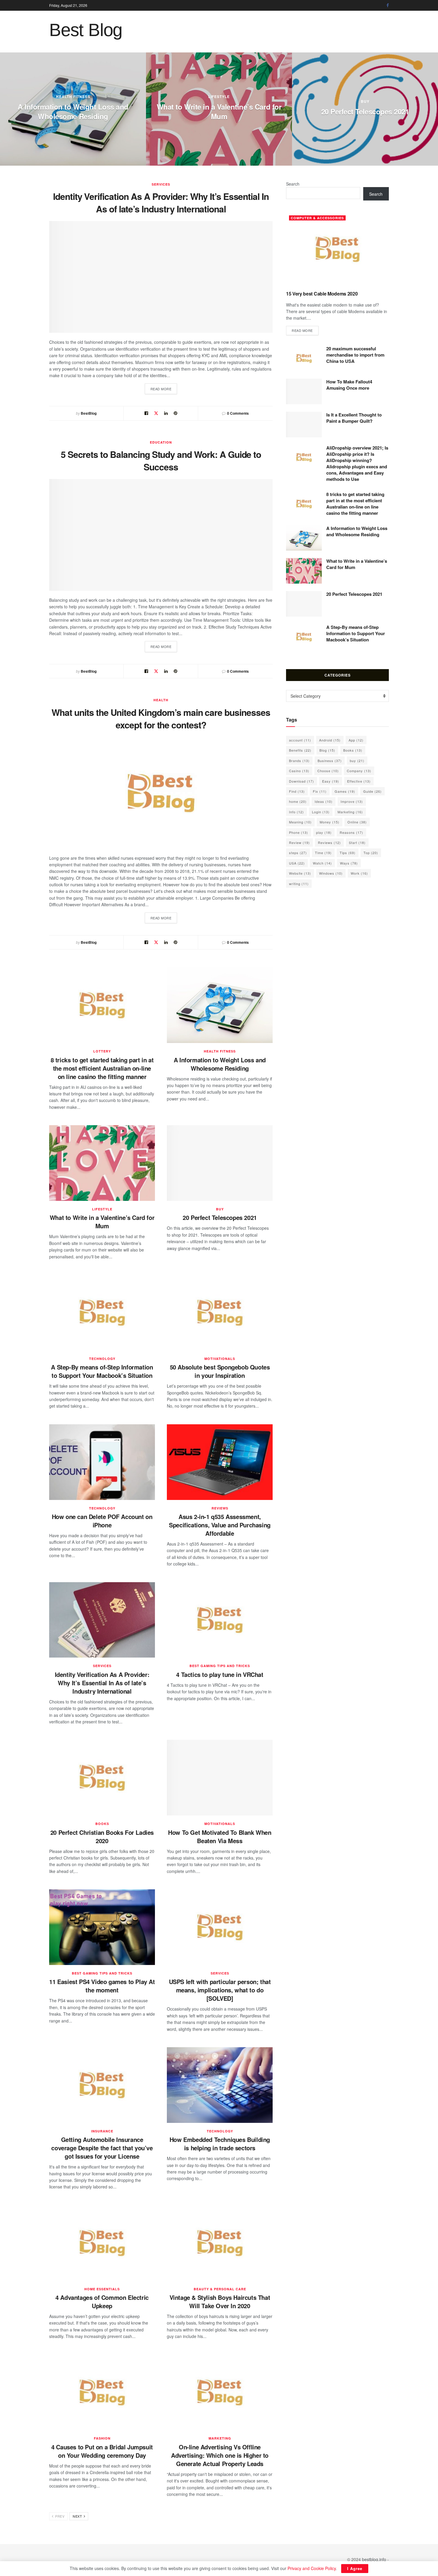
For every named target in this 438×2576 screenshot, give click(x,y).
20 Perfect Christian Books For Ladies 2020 (102, 1836)
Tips (348, 853)
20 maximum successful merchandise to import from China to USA (355, 355)
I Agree (355, 2568)
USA (297, 863)
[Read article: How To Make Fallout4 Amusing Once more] (304, 391)
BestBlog (89, 413)
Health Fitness (220, 1051)
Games (345, 791)
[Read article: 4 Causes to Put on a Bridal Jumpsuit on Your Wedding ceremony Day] (102, 2392)
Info (296, 812)
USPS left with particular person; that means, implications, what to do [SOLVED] (220, 1990)
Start (357, 842)
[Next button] (434, 109)
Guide (372, 791)
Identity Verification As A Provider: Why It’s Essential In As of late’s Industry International (161, 202)
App (356, 740)
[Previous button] (4, 109)
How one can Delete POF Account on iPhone (102, 1521)
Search (293, 184)
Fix (320, 791)
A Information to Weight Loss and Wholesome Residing (220, 1064)
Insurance (102, 2131)
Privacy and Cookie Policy (312, 2568)
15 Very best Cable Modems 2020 (322, 294)
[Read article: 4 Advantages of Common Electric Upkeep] (102, 2243)
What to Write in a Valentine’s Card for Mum (102, 1222)
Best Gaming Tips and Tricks (220, 1666)
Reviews (220, 1508)
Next (78, 2516)
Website (300, 873)
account (300, 740)
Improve (352, 801)
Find (297, 791)
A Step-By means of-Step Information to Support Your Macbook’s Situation (102, 1371)
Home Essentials (102, 2289)
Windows (331, 873)
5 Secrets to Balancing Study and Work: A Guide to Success (161, 460)
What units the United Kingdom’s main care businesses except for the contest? (161, 718)
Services (161, 184)
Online (357, 822)
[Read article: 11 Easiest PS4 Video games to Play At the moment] (102, 1927)
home (298, 801)
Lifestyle (102, 1209)
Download (302, 781)
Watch (322, 863)
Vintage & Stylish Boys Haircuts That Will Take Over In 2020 (220, 2301)
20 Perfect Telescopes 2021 (220, 1217)
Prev (59, 2516)
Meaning (300, 822)
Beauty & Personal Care (220, 2289)
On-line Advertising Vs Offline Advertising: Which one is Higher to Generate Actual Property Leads (220, 2455)
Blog (327, 750)
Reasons (351, 832)
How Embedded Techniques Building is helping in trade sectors (220, 2144)
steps (298, 853)
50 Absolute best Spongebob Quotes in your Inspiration (220, 1371)
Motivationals (220, 1359)
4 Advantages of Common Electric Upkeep (102, 2301)
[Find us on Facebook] (388, 5)
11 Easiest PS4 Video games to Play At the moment (102, 1986)
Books (102, 1824)
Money (330, 822)
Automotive (87, 97)
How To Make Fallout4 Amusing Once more (349, 385)
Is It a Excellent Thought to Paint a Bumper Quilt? (86, 111)
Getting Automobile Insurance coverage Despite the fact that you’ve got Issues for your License (102, 2148)
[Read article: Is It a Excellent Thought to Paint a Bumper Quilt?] (304, 425)
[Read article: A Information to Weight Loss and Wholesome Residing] (220, 1005)
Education (161, 442)
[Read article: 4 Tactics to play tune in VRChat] (220, 1620)
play (324, 832)
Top (371, 853)
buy (220, 1209)
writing (299, 884)
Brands (299, 761)
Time (323, 853)
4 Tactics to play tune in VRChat (220, 1674)
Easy (331, 781)
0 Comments (238, 413)
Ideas (324, 801)
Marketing (220, 2438)
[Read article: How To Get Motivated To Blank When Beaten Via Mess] (220, 1778)
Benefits (300, 750)
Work (359, 873)
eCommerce (233, 82)
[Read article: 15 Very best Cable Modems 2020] (337, 249)
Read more (164, 389)
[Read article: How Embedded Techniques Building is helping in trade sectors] (220, 2085)
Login (321, 812)
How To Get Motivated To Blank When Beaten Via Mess (220, 1836)
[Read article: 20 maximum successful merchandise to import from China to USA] (304, 358)
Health (161, 700)
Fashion (102, 2438)
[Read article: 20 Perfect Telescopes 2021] (220, 1163)
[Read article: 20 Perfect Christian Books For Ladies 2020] (102, 1778)
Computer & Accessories (317, 218)
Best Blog (86, 30)
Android (330, 740)
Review (299, 842)
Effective (359, 781)
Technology (102, 1359)
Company (359, 771)
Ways (349, 863)
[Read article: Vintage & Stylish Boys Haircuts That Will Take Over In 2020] (220, 2243)
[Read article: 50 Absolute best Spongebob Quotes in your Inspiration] (220, 1313)
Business (330, 761)
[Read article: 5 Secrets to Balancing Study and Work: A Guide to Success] (161, 535)
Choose (328, 771)
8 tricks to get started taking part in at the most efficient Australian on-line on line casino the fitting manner (102, 1068)
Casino (299, 771)
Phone (299, 832)
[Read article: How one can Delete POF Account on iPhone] (102, 1462)
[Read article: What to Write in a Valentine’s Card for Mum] (102, 1163)
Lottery (378, 91)
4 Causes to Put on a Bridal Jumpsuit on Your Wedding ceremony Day (102, 2451)
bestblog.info (374, 2559)
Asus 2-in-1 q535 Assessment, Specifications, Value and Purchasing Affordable (220, 1525)
